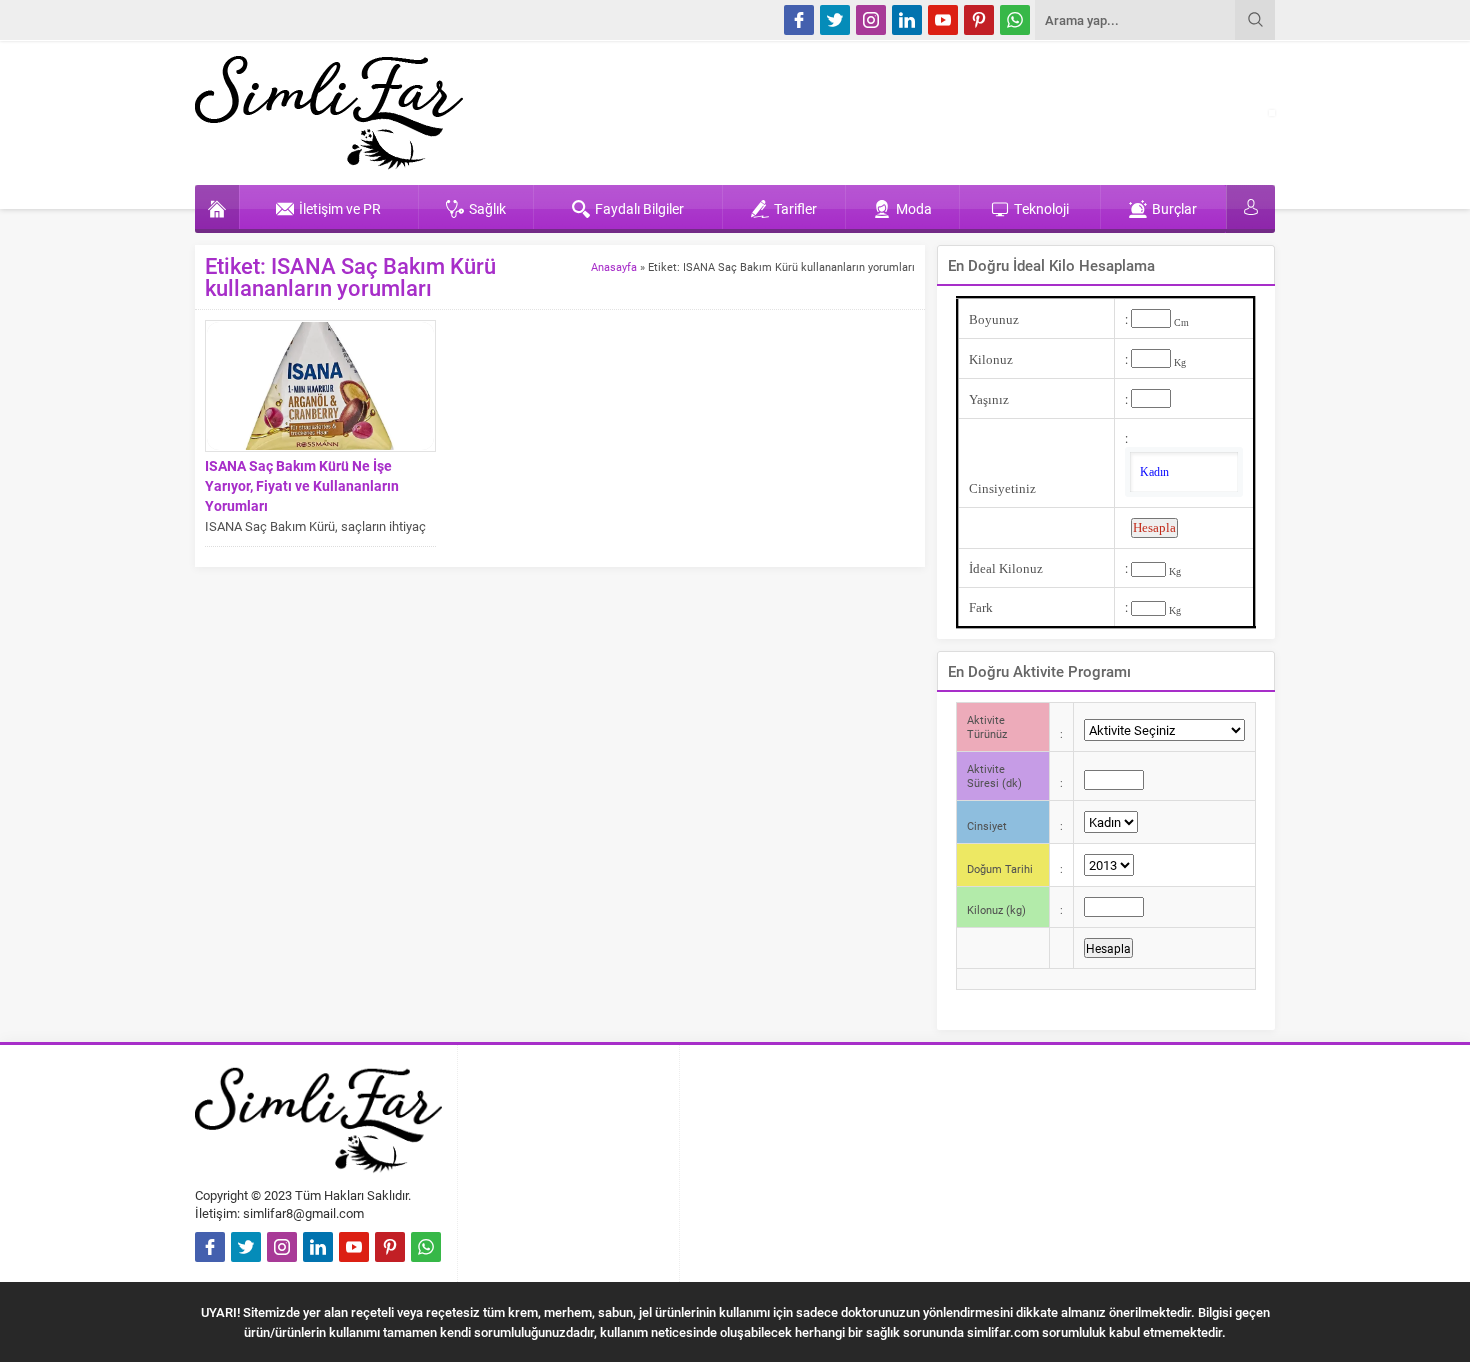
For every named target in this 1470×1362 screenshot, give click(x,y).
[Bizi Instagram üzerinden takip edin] (871, 20)
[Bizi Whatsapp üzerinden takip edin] (1015, 20)
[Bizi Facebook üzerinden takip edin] (799, 20)
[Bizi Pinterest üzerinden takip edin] (979, 20)
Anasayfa (614, 266)
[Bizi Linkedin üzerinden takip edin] (907, 20)
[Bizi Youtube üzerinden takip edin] (943, 20)
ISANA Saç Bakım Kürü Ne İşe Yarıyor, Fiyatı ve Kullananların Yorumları (302, 485)
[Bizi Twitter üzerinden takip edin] (835, 20)
